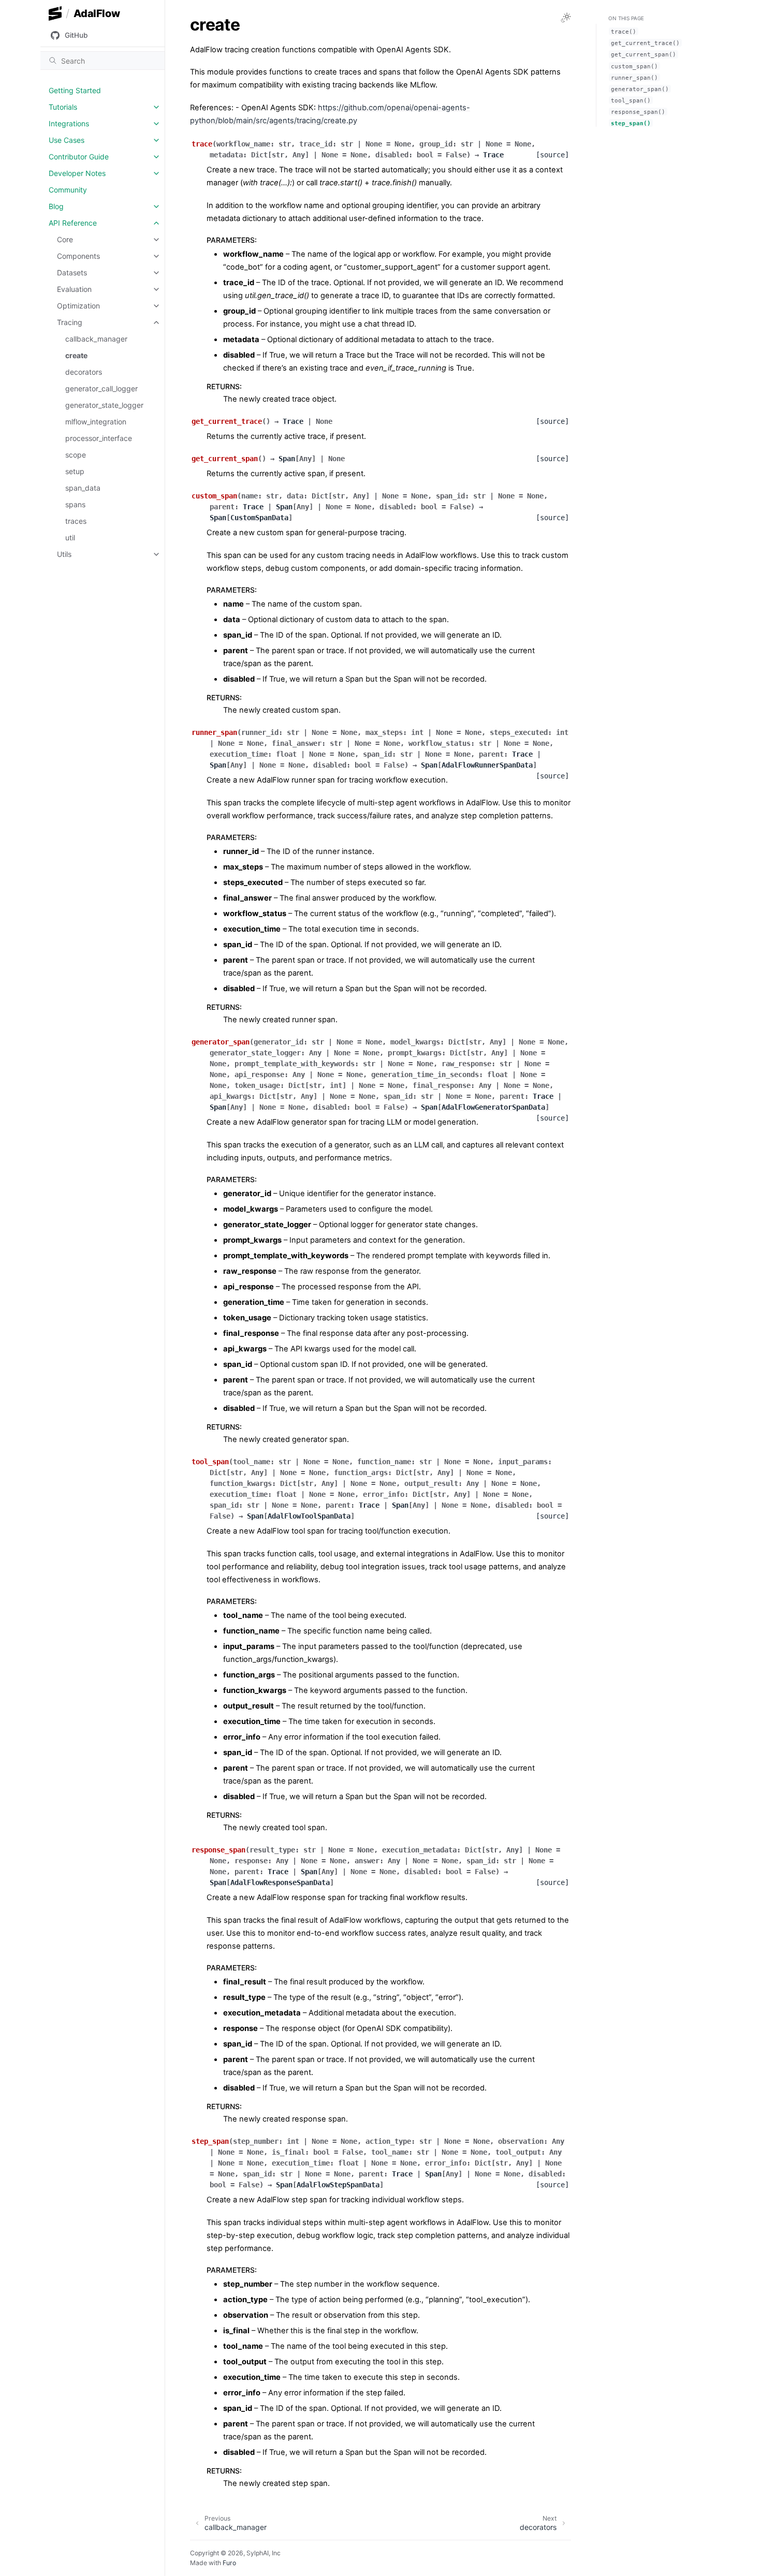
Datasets (72, 273)
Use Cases (67, 140)
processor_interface (99, 438)
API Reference (73, 223)
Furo (229, 2563)
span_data (83, 488)
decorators (84, 372)
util (70, 538)
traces (76, 521)
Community (68, 190)
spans (75, 504)
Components (78, 256)
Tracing (70, 322)
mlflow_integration (96, 422)
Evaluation (74, 289)
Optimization (78, 306)
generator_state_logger (104, 405)
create (76, 355)
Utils (64, 554)
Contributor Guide (79, 157)
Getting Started (75, 90)
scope (76, 455)
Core (65, 239)
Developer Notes (77, 173)
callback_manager (96, 339)
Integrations (69, 123)
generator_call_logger (101, 388)
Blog (56, 206)
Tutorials (63, 107)
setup (75, 471)
